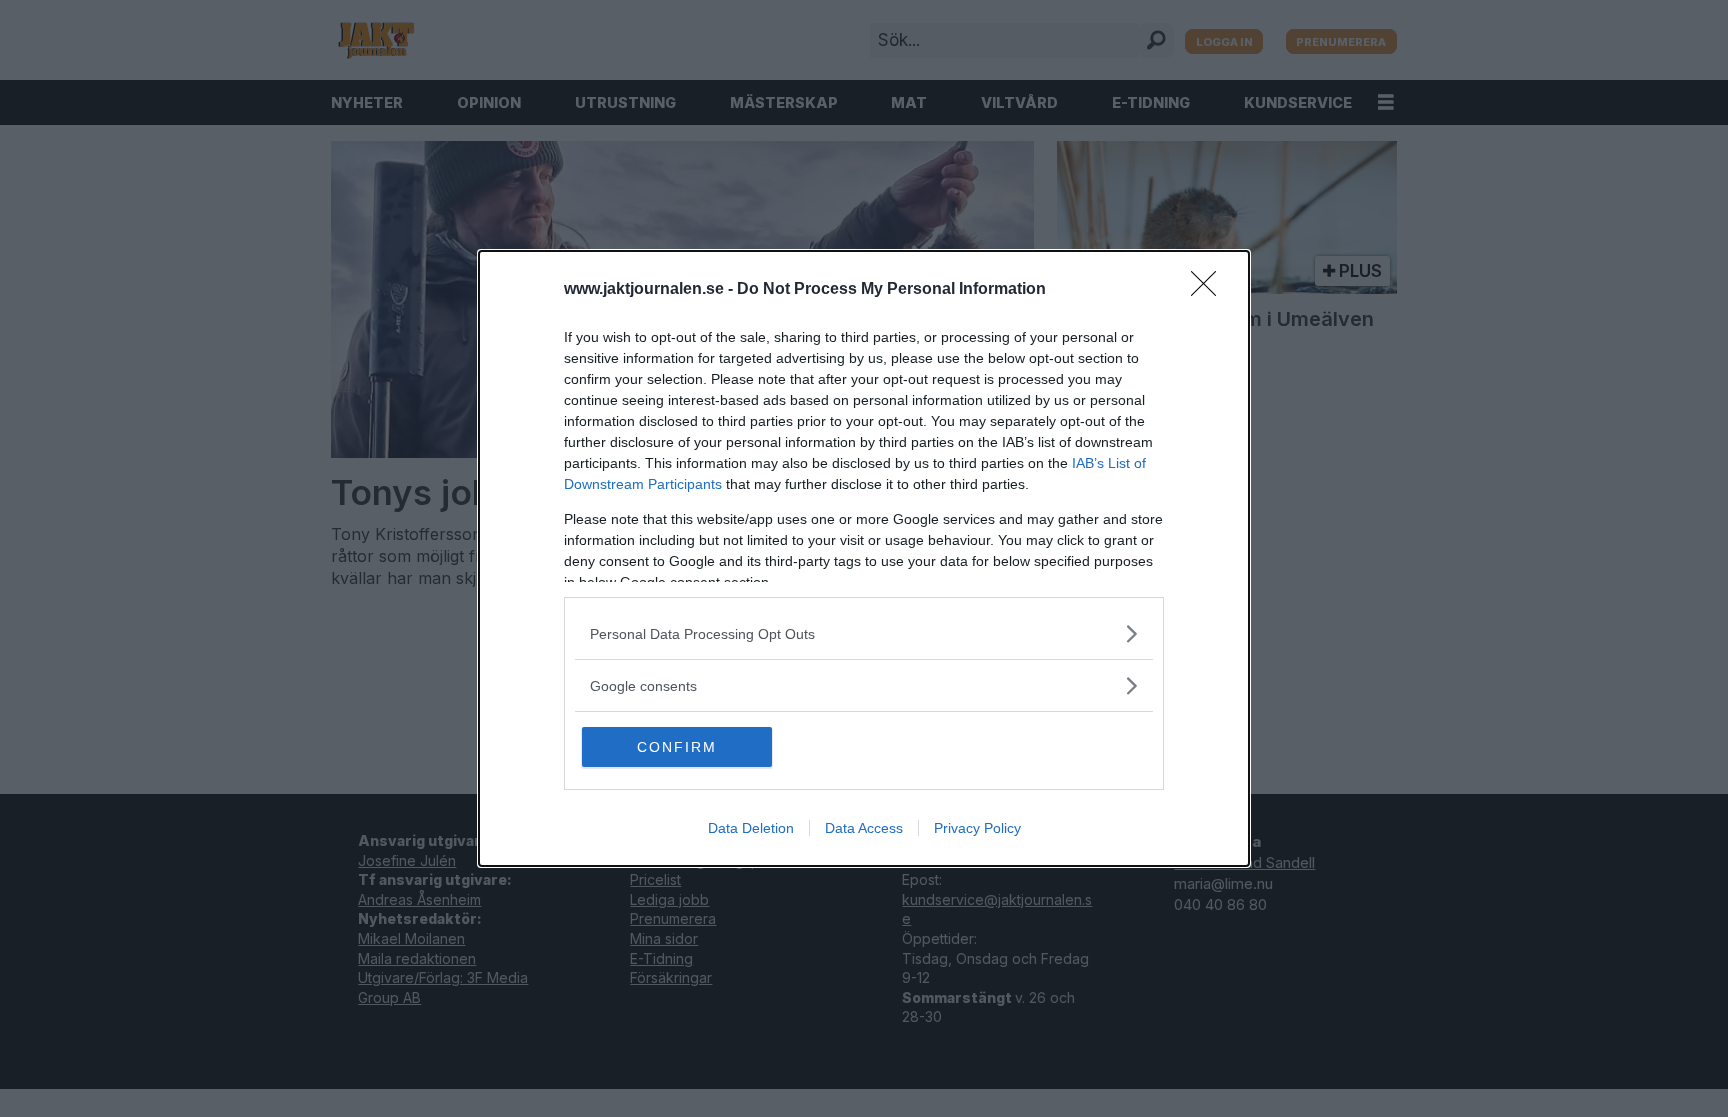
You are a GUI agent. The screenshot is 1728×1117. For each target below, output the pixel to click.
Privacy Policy (977, 828)
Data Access (864, 828)
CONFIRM (677, 747)
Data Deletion (751, 828)
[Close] (1210, 290)
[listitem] (864, 633)
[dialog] (864, 558)
